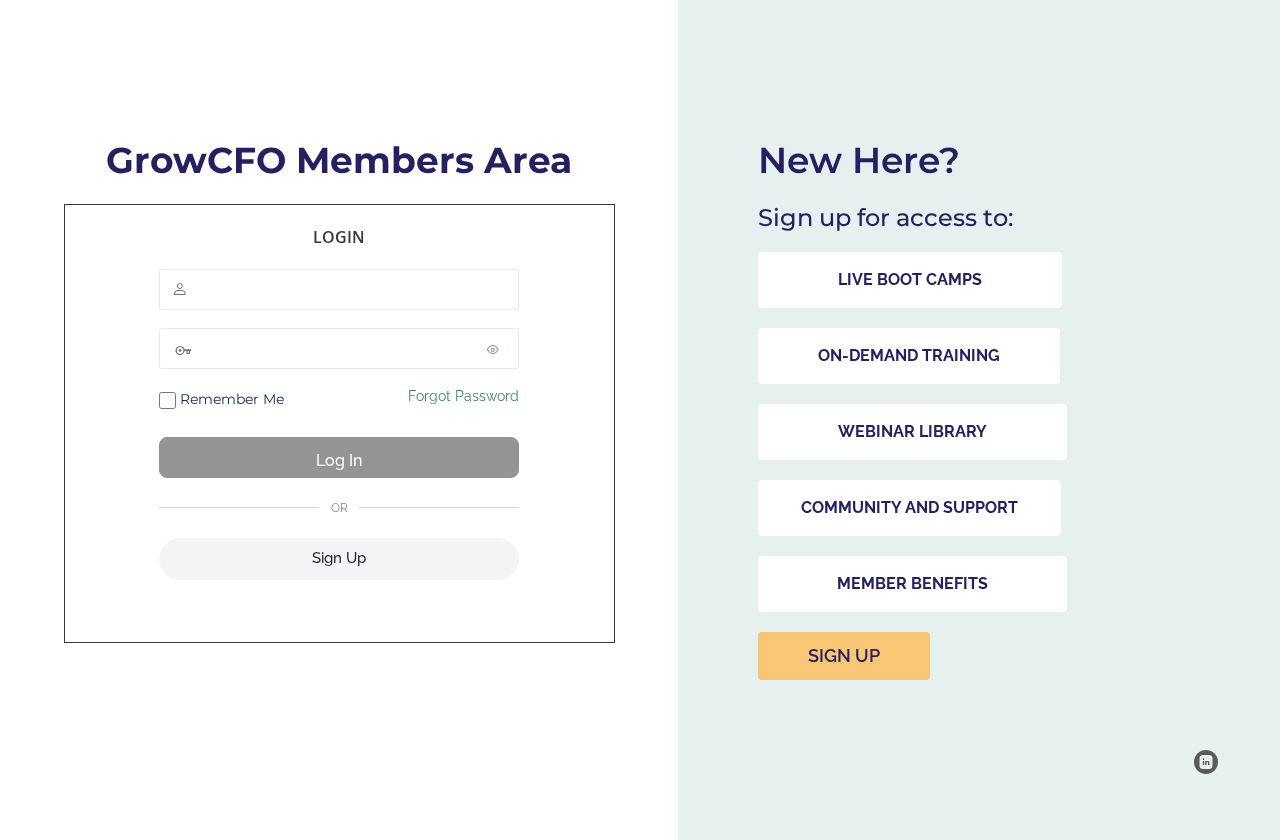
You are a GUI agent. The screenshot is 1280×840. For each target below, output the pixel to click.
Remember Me (230, 399)
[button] (910, 280)
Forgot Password (463, 396)
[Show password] (499, 349)
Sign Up (339, 558)
